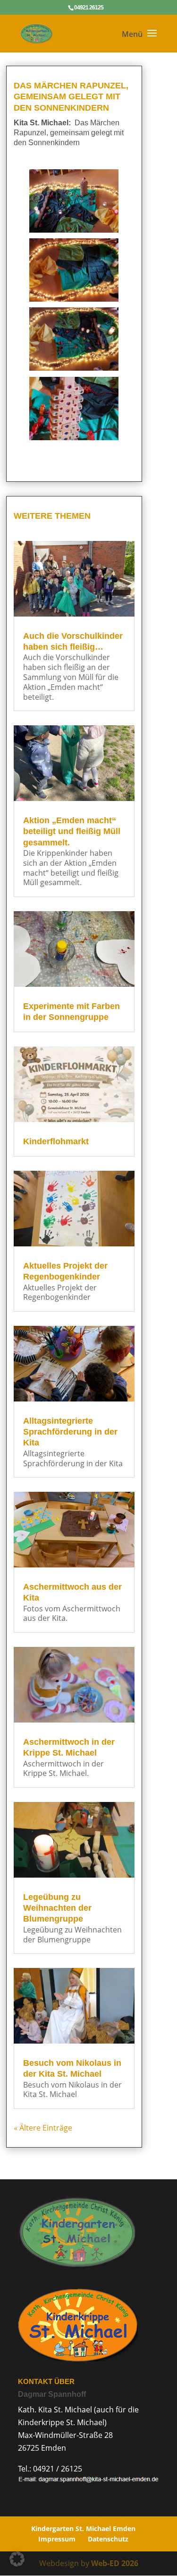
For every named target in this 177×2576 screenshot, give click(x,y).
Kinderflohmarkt (56, 1141)
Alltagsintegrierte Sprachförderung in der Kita (70, 1432)
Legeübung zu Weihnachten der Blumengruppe (57, 1908)
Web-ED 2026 (115, 2563)
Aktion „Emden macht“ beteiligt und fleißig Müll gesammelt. (72, 831)
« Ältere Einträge (43, 2128)
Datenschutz (108, 2539)
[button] (17, 2559)
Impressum (57, 2539)
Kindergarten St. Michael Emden (83, 2528)
